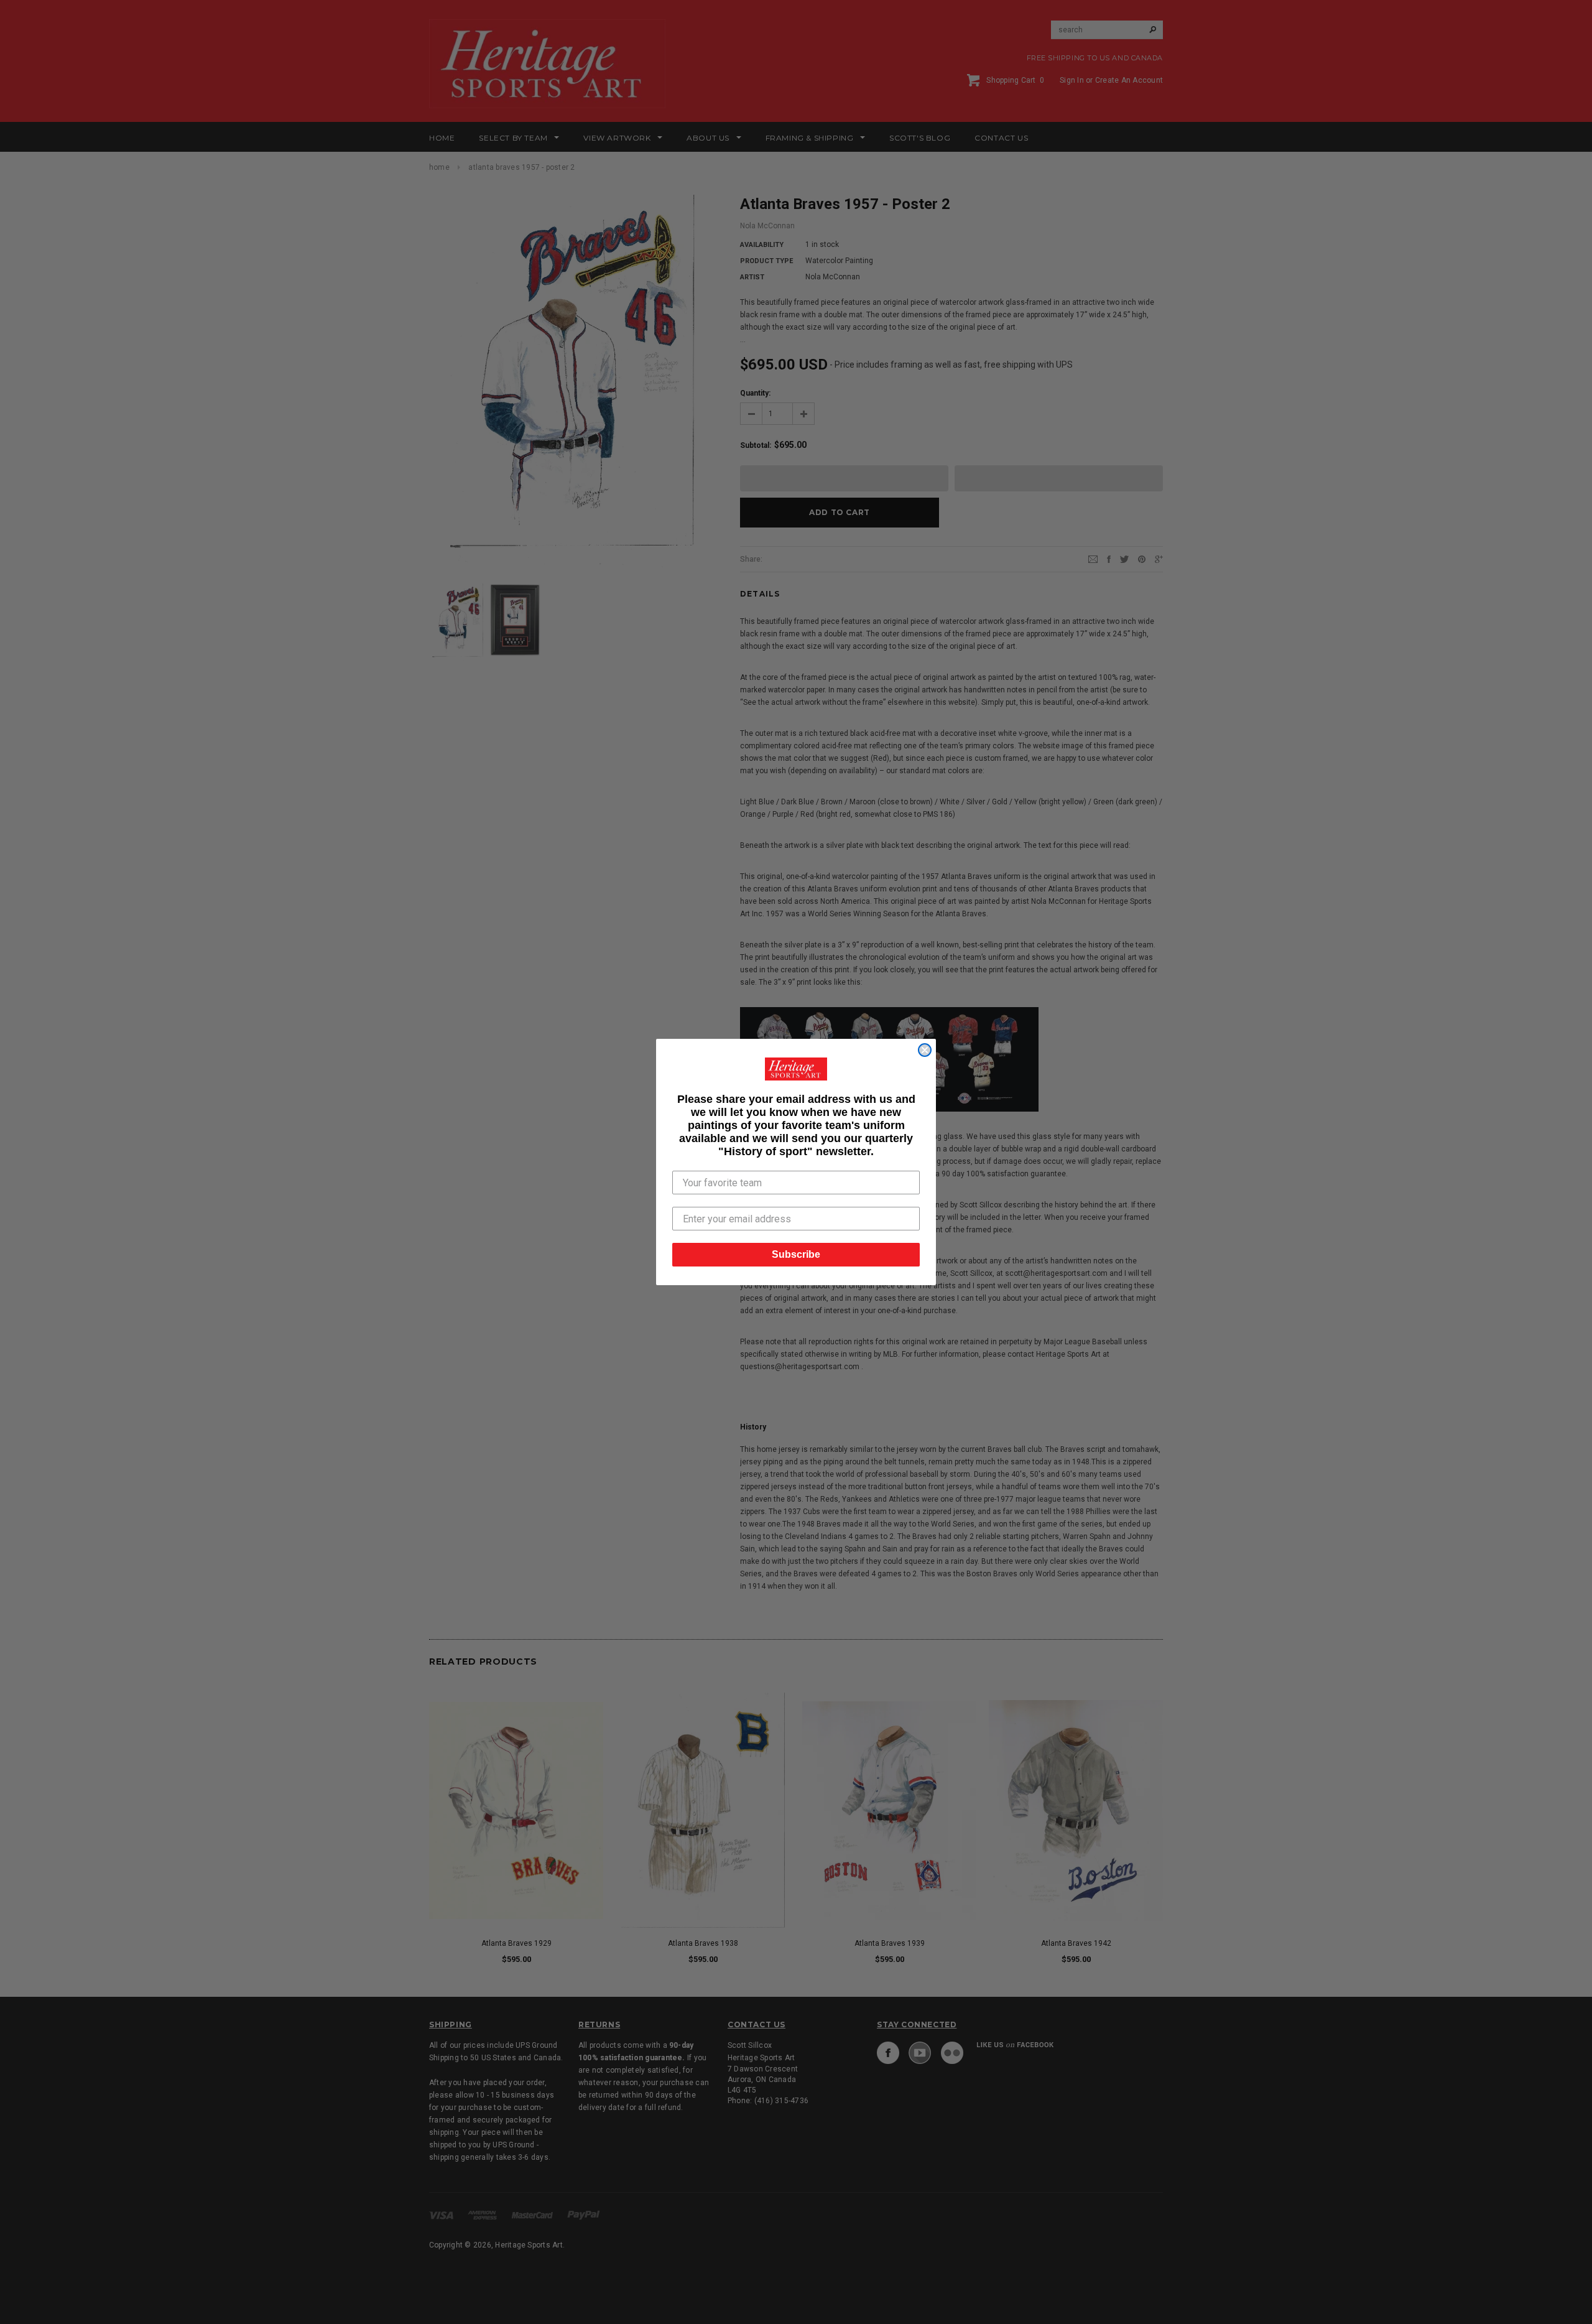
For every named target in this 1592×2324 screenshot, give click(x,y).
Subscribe (796, 1254)
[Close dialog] (925, 1050)
